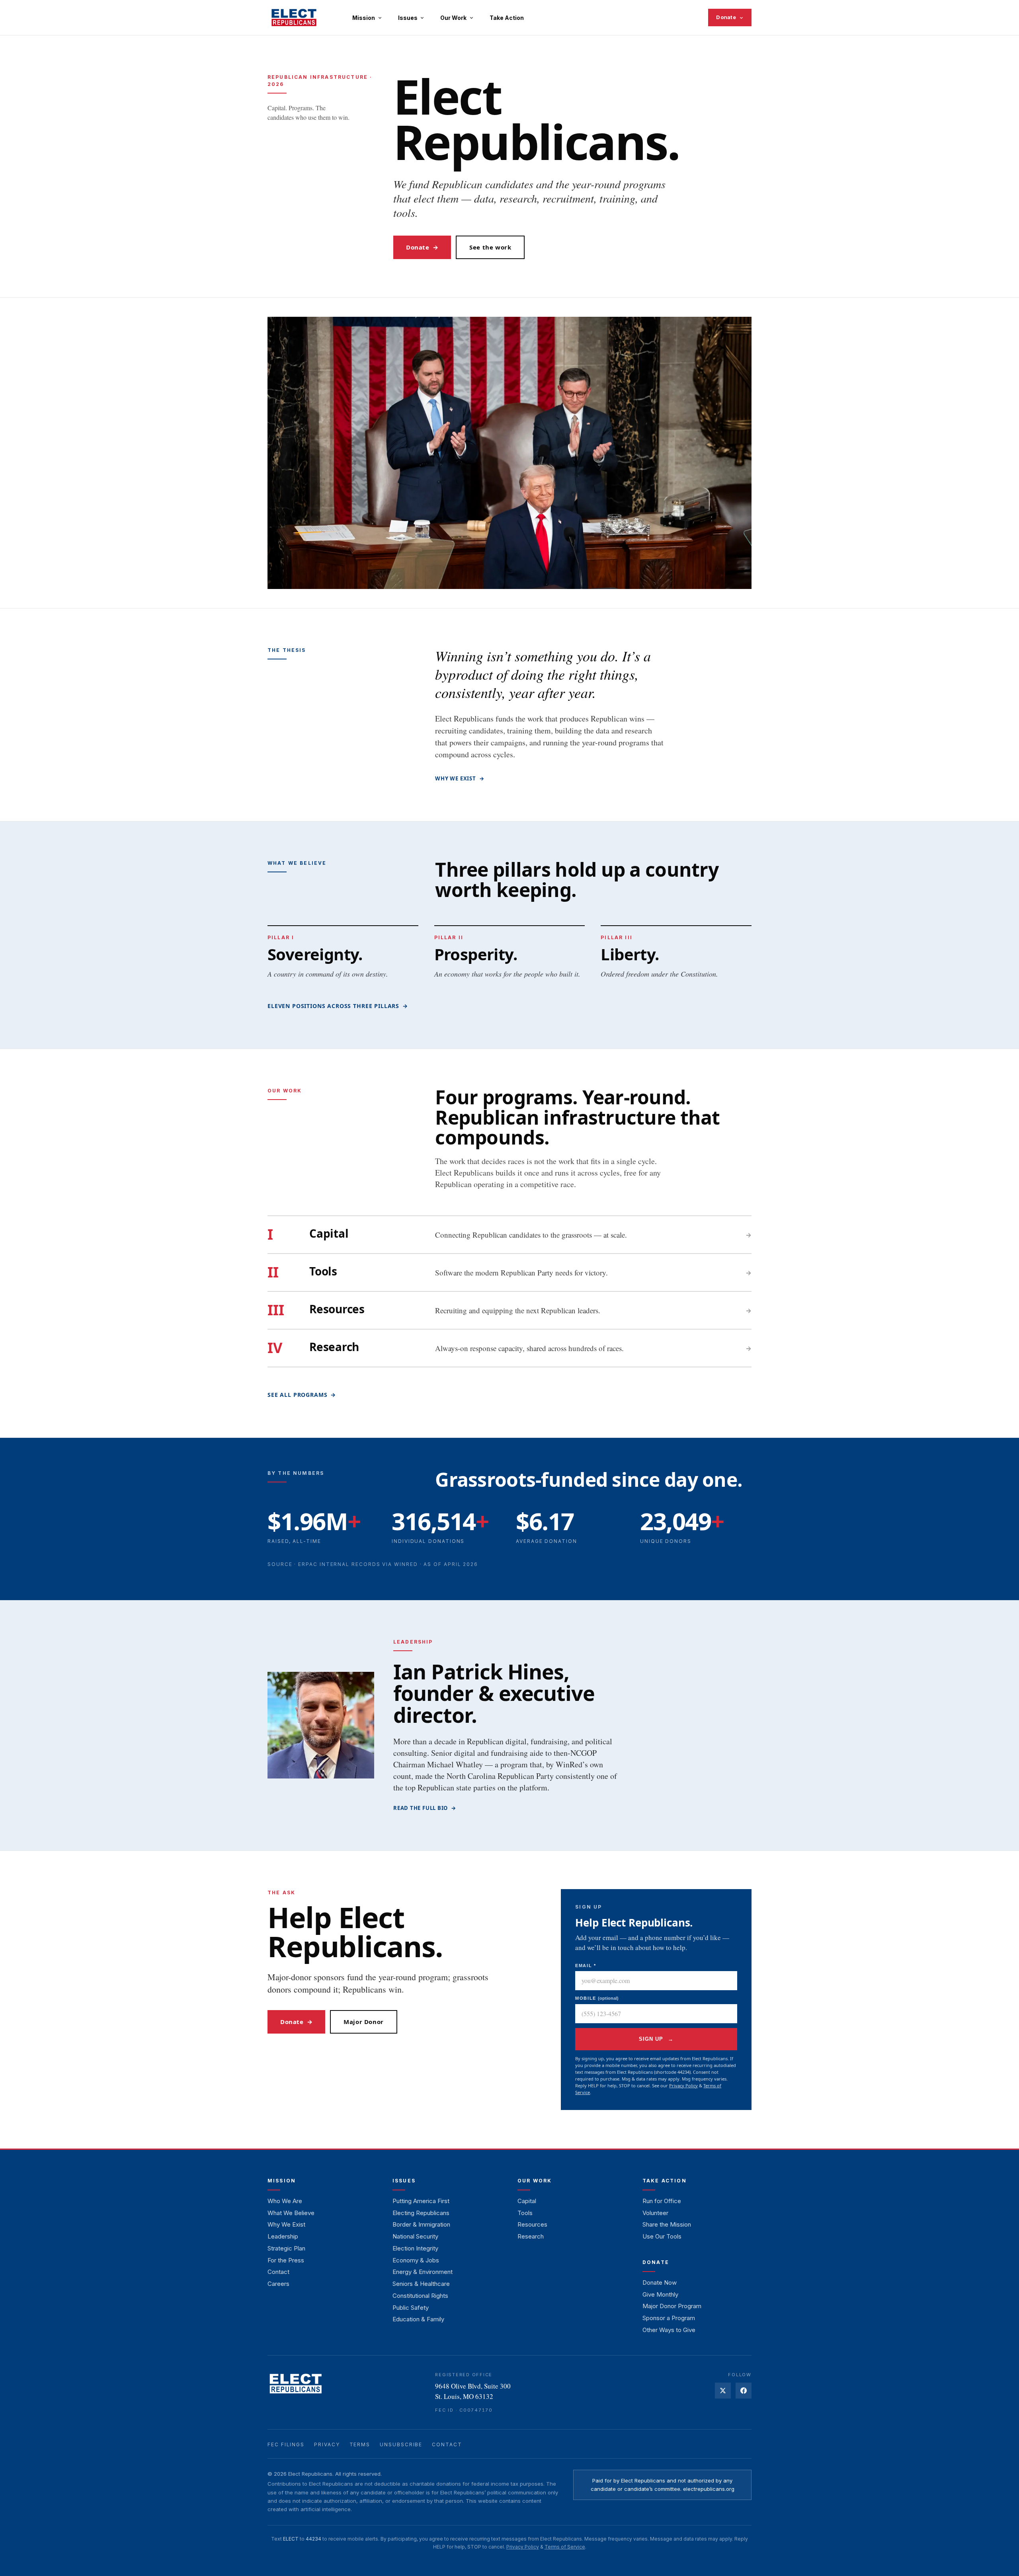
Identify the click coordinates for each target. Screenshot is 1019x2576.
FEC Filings (286, 2444)
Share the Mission (667, 2224)
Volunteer (655, 2213)
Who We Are (285, 2201)
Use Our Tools (662, 2236)
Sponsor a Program (669, 2318)
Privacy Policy (683, 2086)
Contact (278, 2272)
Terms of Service (565, 2547)
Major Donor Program (672, 2306)
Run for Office (662, 2201)
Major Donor (364, 2022)
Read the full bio (425, 1808)
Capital (527, 2201)
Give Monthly (660, 2294)
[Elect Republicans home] (294, 18)
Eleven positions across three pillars (338, 1006)
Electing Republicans (421, 2213)
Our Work (454, 18)
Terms (360, 2444)
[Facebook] (744, 2391)
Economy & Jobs (416, 2260)
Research (531, 2236)
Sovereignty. (315, 954)
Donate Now (660, 2283)
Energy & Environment (423, 2272)
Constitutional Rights (420, 2296)
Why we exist (460, 778)
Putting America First (421, 2201)
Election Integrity (415, 2248)
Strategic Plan (286, 2248)
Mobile (597, 1998)
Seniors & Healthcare (421, 2284)
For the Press (286, 2260)
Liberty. (630, 954)
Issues (408, 18)
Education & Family (418, 2319)
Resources (532, 2224)
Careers (278, 2284)
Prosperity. (476, 954)
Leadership (283, 2236)
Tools (525, 2213)
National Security (415, 2236)
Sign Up (656, 2039)
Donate (726, 17)
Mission (364, 18)
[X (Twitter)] (723, 2391)
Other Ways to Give (669, 2330)
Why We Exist (286, 2224)
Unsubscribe (401, 2444)
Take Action (507, 18)
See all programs (302, 1395)
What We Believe (291, 2213)
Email (586, 1966)
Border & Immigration (421, 2224)
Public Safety (411, 2308)
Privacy (327, 2444)
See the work (490, 247)
